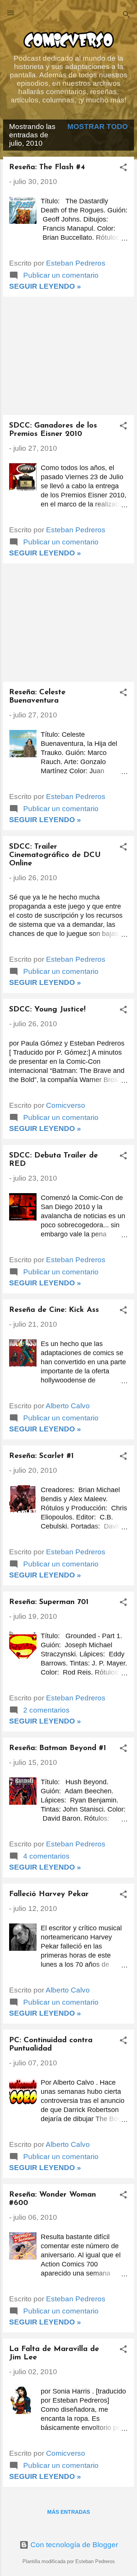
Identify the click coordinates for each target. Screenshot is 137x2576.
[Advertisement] (68, 356)
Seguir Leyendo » (45, 286)
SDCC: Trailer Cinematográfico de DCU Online (55, 855)
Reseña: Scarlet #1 (41, 1456)
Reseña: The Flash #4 (47, 167)
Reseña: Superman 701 (49, 1602)
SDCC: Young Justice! (47, 1010)
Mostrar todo (98, 127)
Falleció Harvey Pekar (49, 1894)
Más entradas (68, 2512)
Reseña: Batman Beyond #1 (58, 1748)
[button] (123, 168)
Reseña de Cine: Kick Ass (54, 1310)
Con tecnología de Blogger (73, 2545)
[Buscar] (126, 15)
